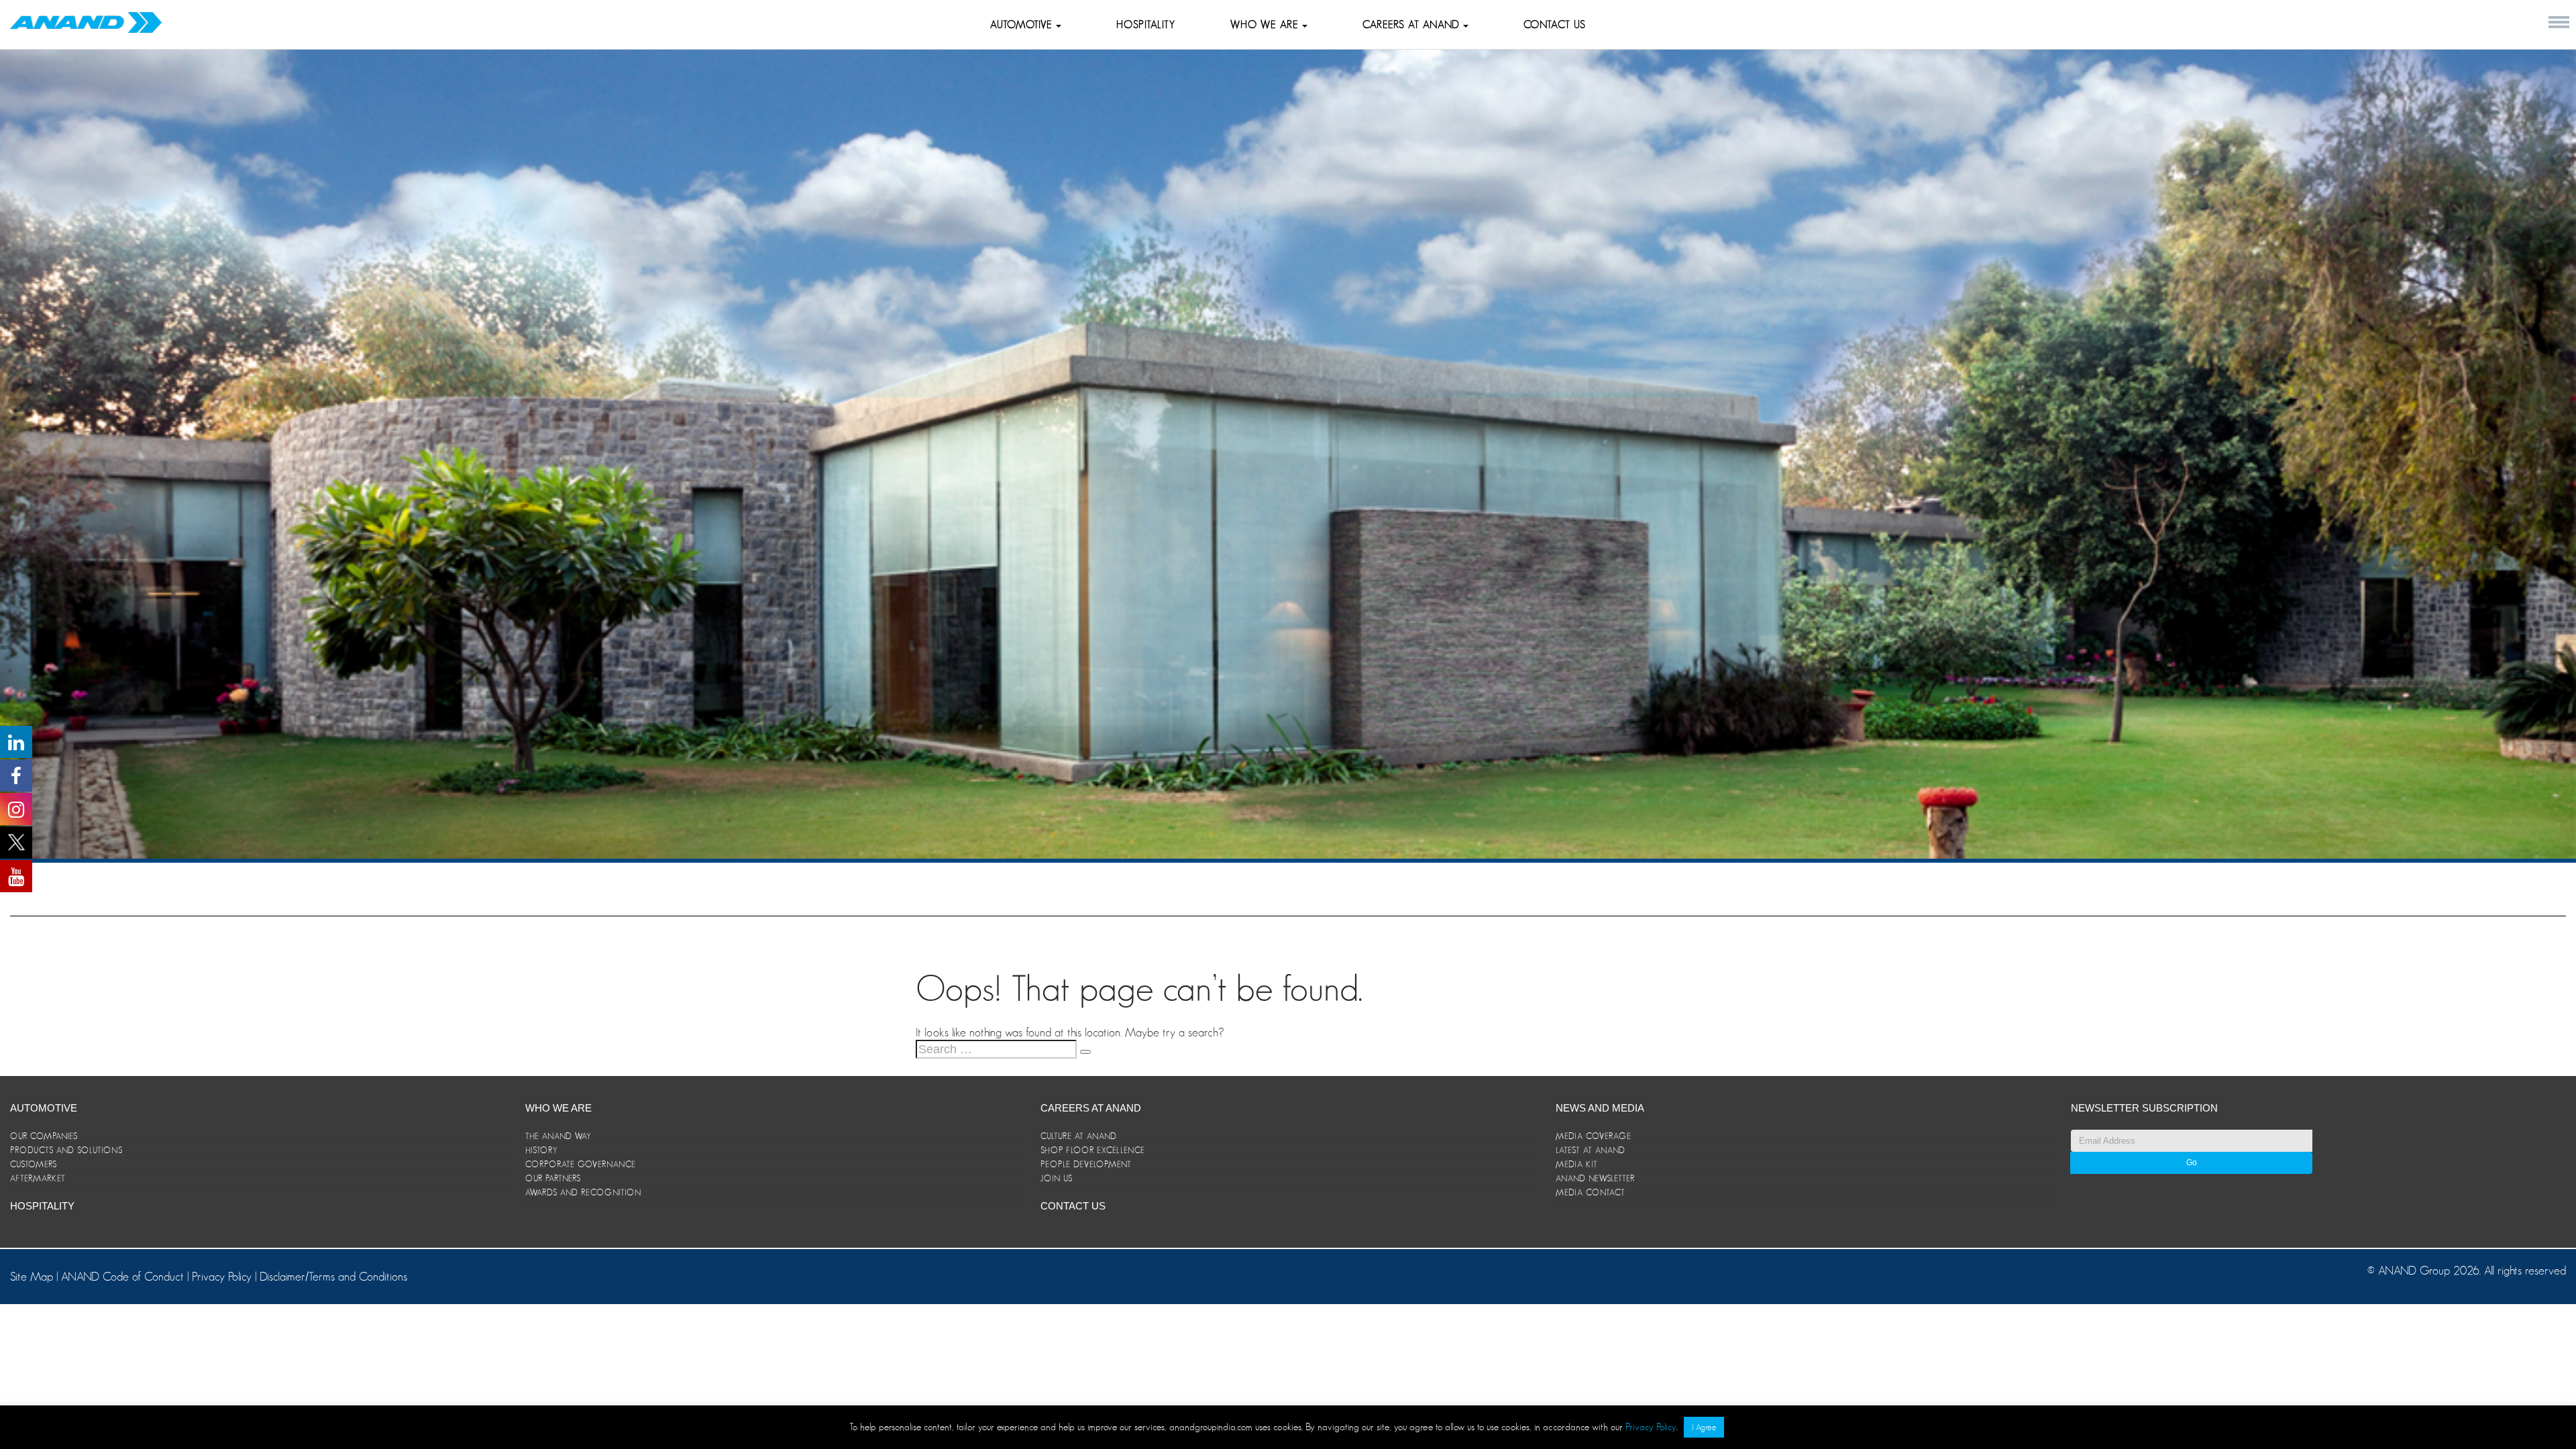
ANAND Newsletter (1595, 1178)
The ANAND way (558, 1136)
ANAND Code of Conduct (124, 1277)
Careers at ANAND (1413, 25)
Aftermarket (38, 1178)
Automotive (1023, 25)
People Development (1086, 1164)
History (542, 1150)
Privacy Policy (222, 1277)
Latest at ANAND (1591, 1150)
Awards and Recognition (583, 1192)
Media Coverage (1594, 1136)
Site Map (33, 1277)
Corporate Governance (581, 1164)
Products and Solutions (66, 1150)
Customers (34, 1164)
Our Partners (553, 1178)
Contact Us (1555, 25)
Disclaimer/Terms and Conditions (333, 1277)
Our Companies (44, 1136)
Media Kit (1577, 1164)
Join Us (1057, 1178)
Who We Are (558, 1108)
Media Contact (1591, 1192)
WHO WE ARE (1266, 25)
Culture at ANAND (1079, 1136)
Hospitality (1146, 25)
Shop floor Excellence (1093, 1150)
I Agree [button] (1704, 1427)
